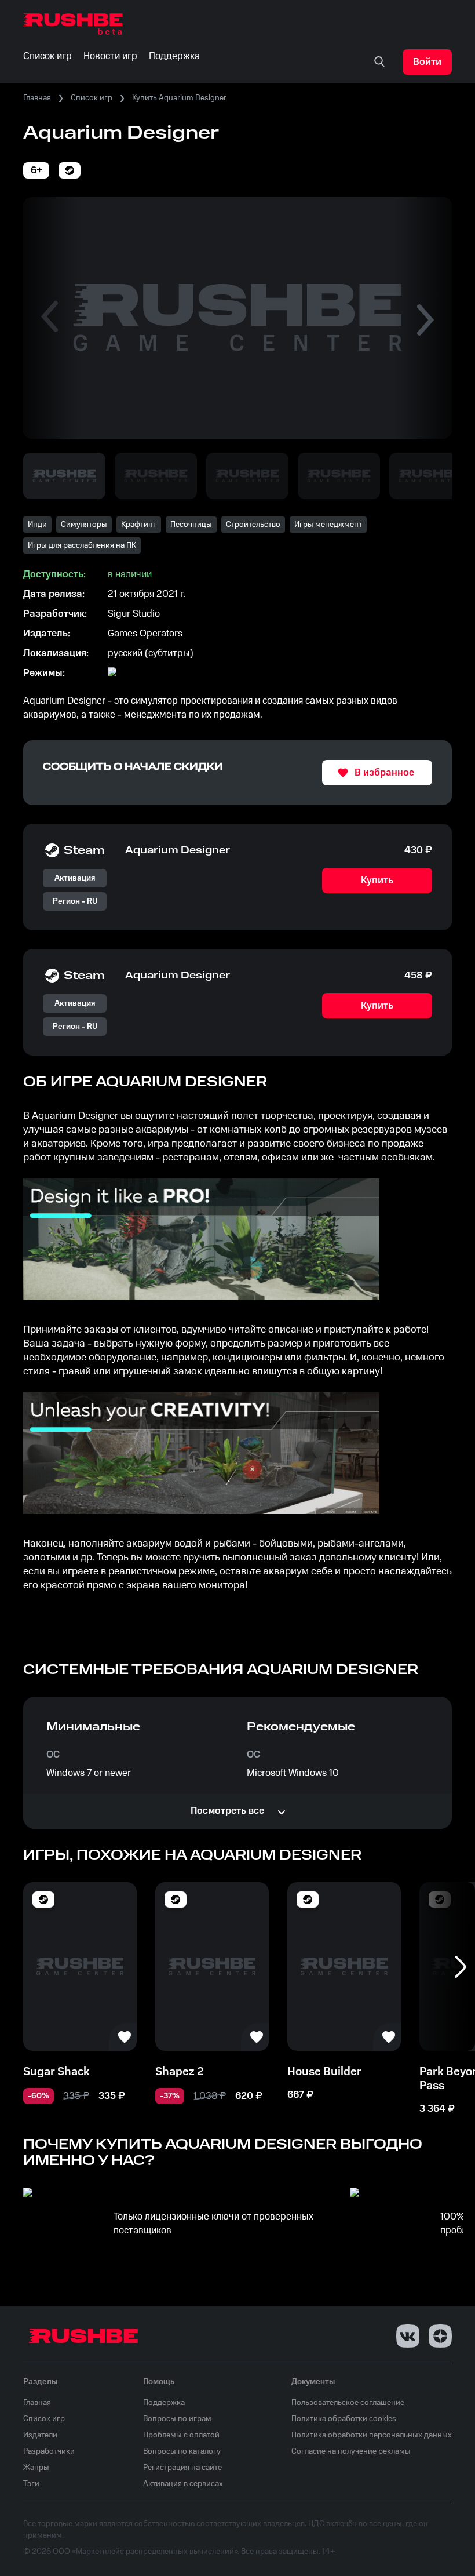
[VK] (408, 2336)
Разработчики (49, 2451)
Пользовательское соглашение (348, 2403)
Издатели (40, 2435)
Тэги (31, 2484)
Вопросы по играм (177, 2419)
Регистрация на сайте (182, 2468)
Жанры (36, 2468)
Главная (37, 98)
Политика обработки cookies (344, 2419)
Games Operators (145, 634)
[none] (379, 62)
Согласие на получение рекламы (351, 2451)
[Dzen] (440, 2336)
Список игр (92, 98)
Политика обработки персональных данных (372, 2435)
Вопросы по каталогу (182, 2451)
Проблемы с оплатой (181, 2435)
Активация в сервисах (183, 2484)
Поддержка (164, 2403)
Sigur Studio (134, 614)
